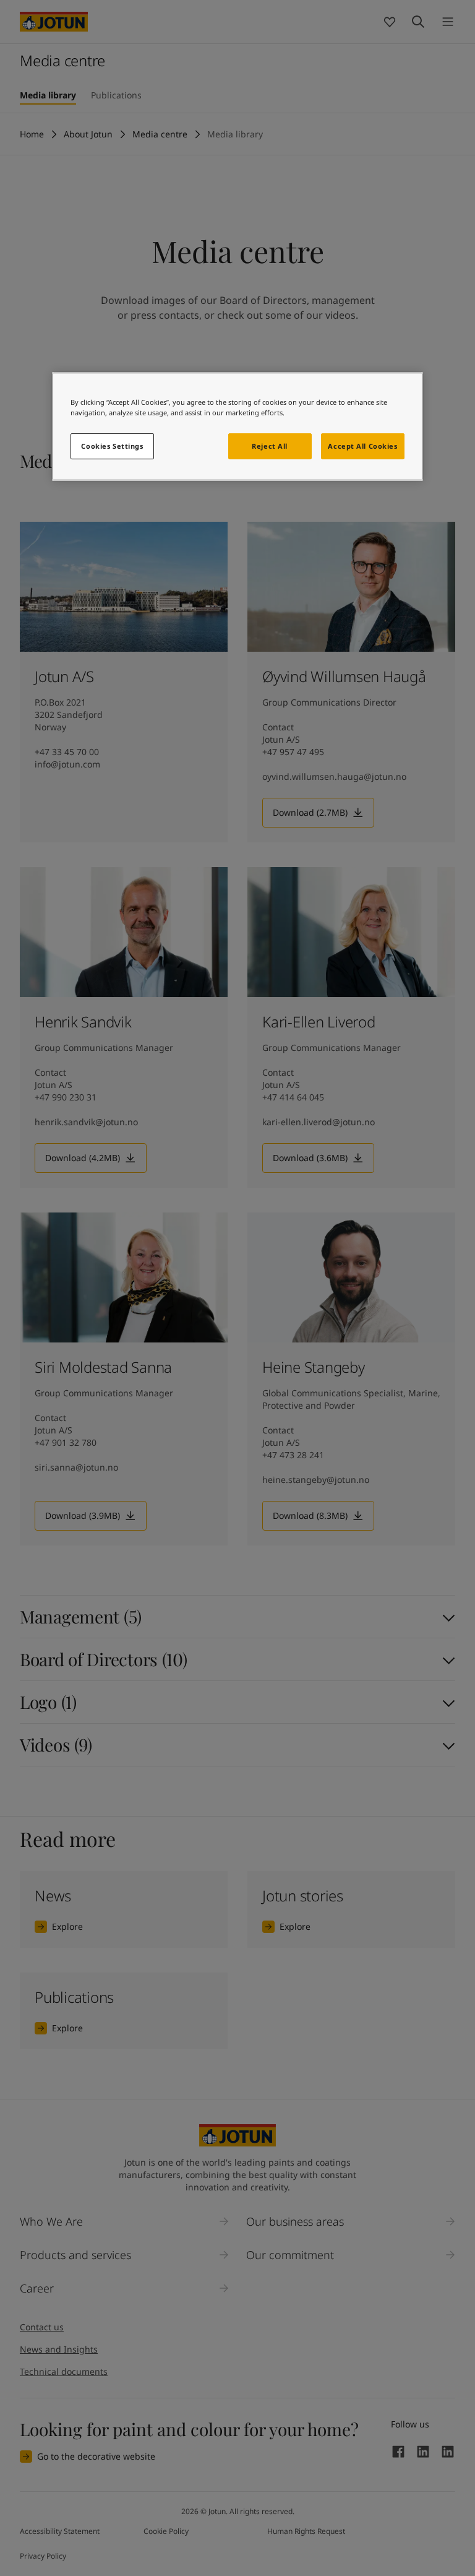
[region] (237, 426)
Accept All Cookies (362, 447)
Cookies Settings (112, 447)
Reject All (270, 447)
